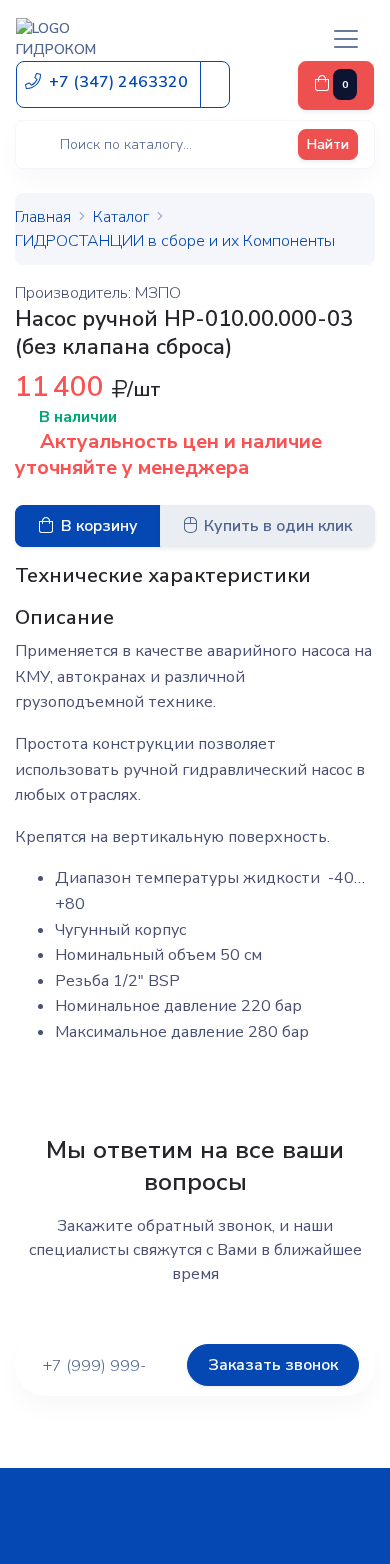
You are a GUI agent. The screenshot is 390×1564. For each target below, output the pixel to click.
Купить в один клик (278, 526)
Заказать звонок (273, 1365)
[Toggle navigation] (346, 39)
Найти (328, 144)
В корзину (99, 526)
